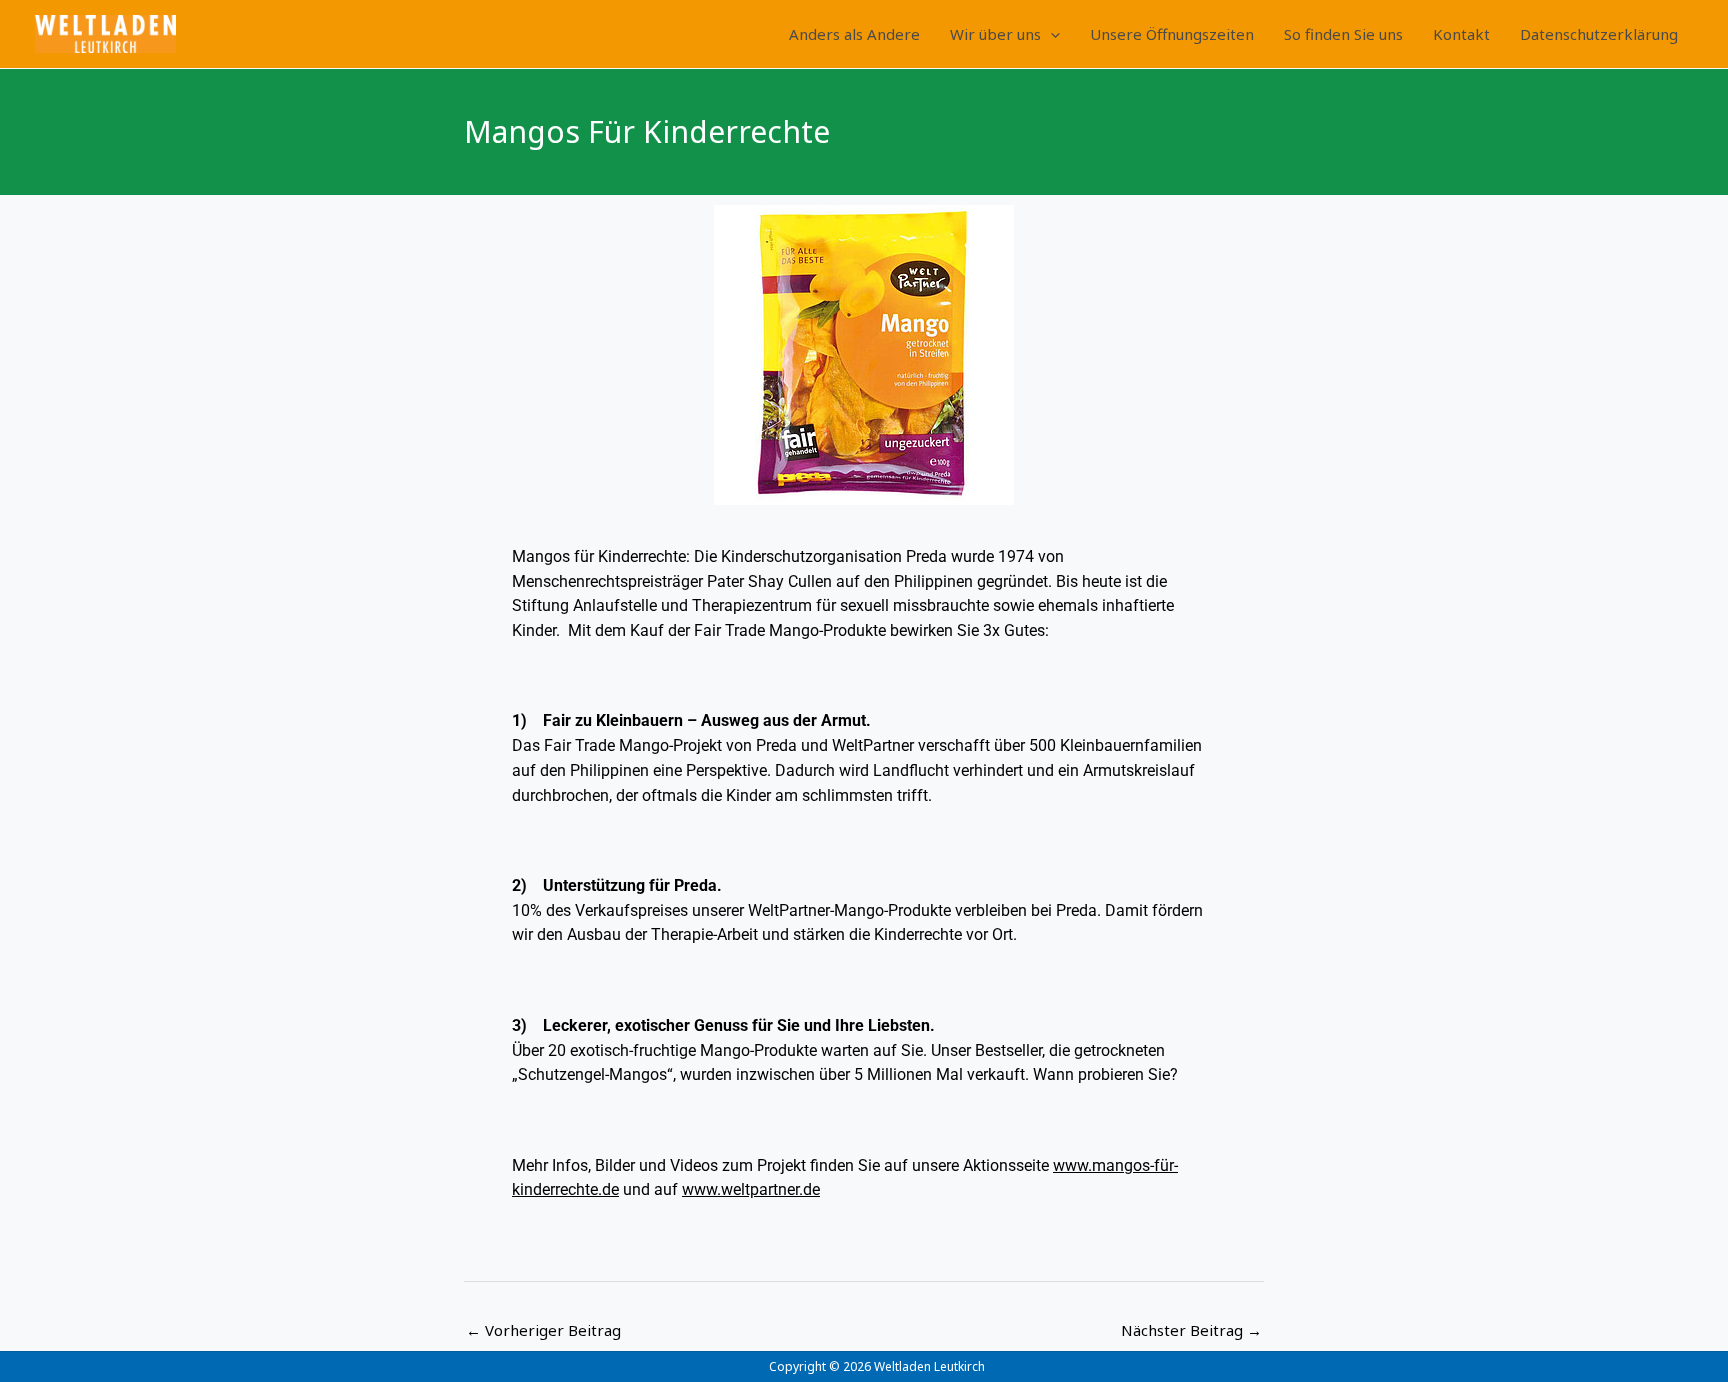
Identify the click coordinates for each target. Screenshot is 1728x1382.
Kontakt (1461, 34)
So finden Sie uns (1343, 34)
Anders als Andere (854, 34)
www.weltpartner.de (751, 1189)
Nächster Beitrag (1191, 1330)
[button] (1050, 34)
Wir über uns (995, 34)
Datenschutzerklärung (1599, 34)
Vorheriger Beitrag (543, 1330)
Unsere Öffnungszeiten (1172, 34)
